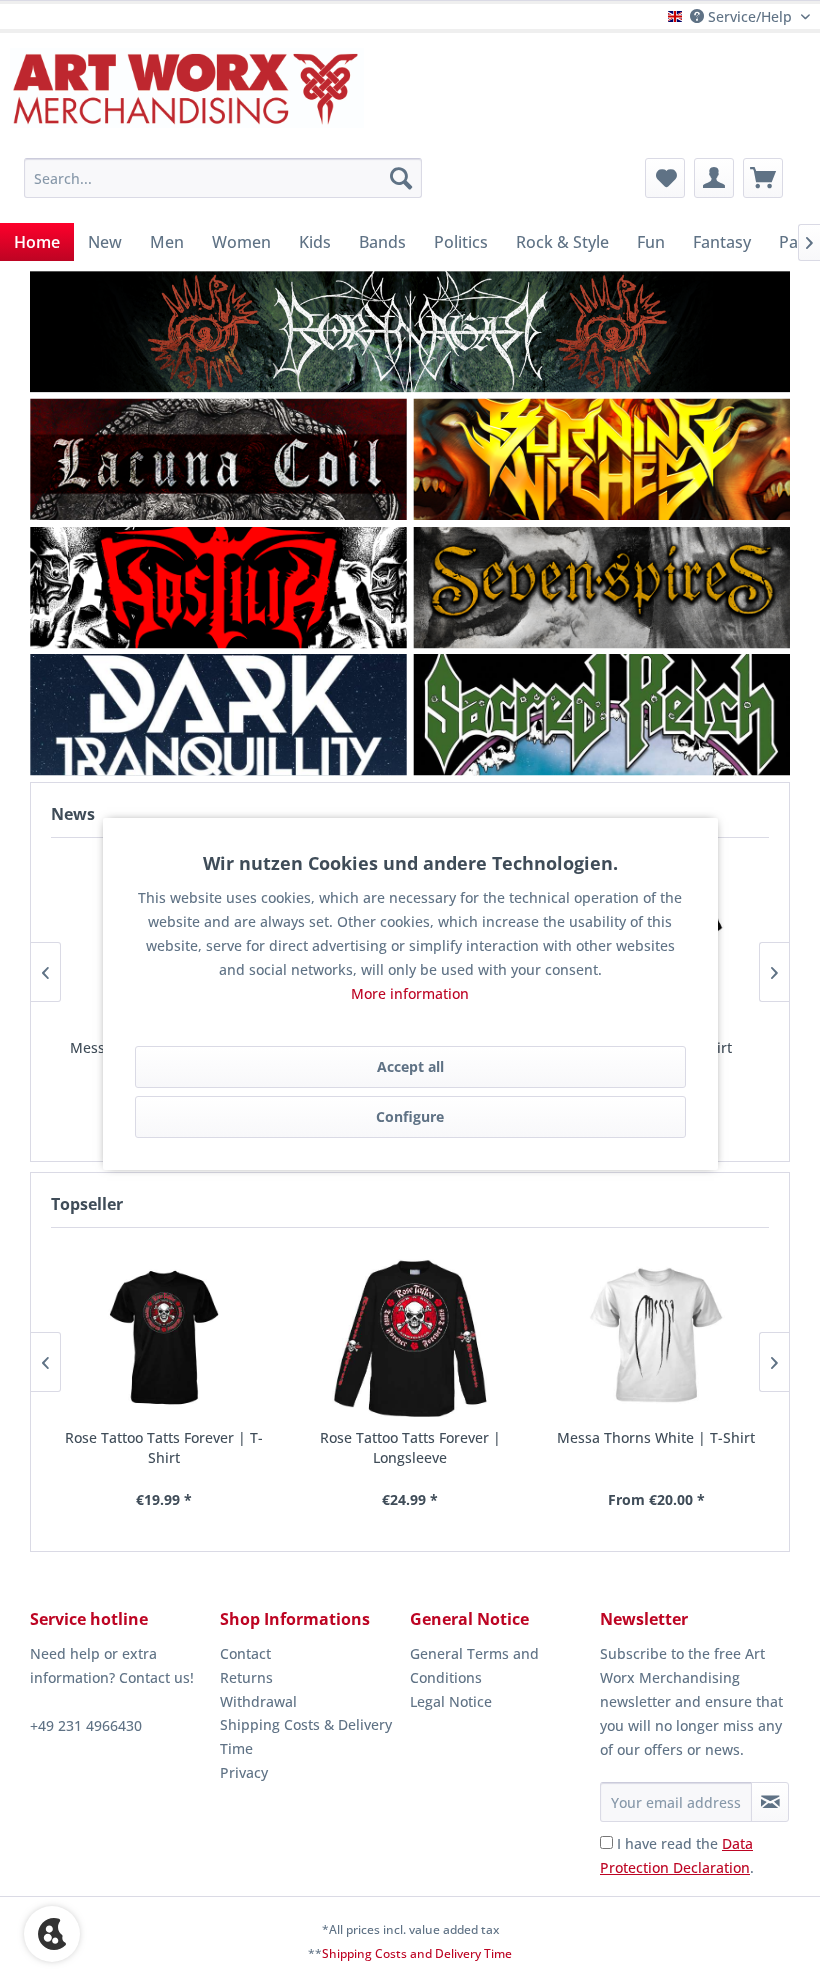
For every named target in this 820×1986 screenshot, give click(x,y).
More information (410, 993)
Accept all (410, 1066)
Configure (410, 1116)
